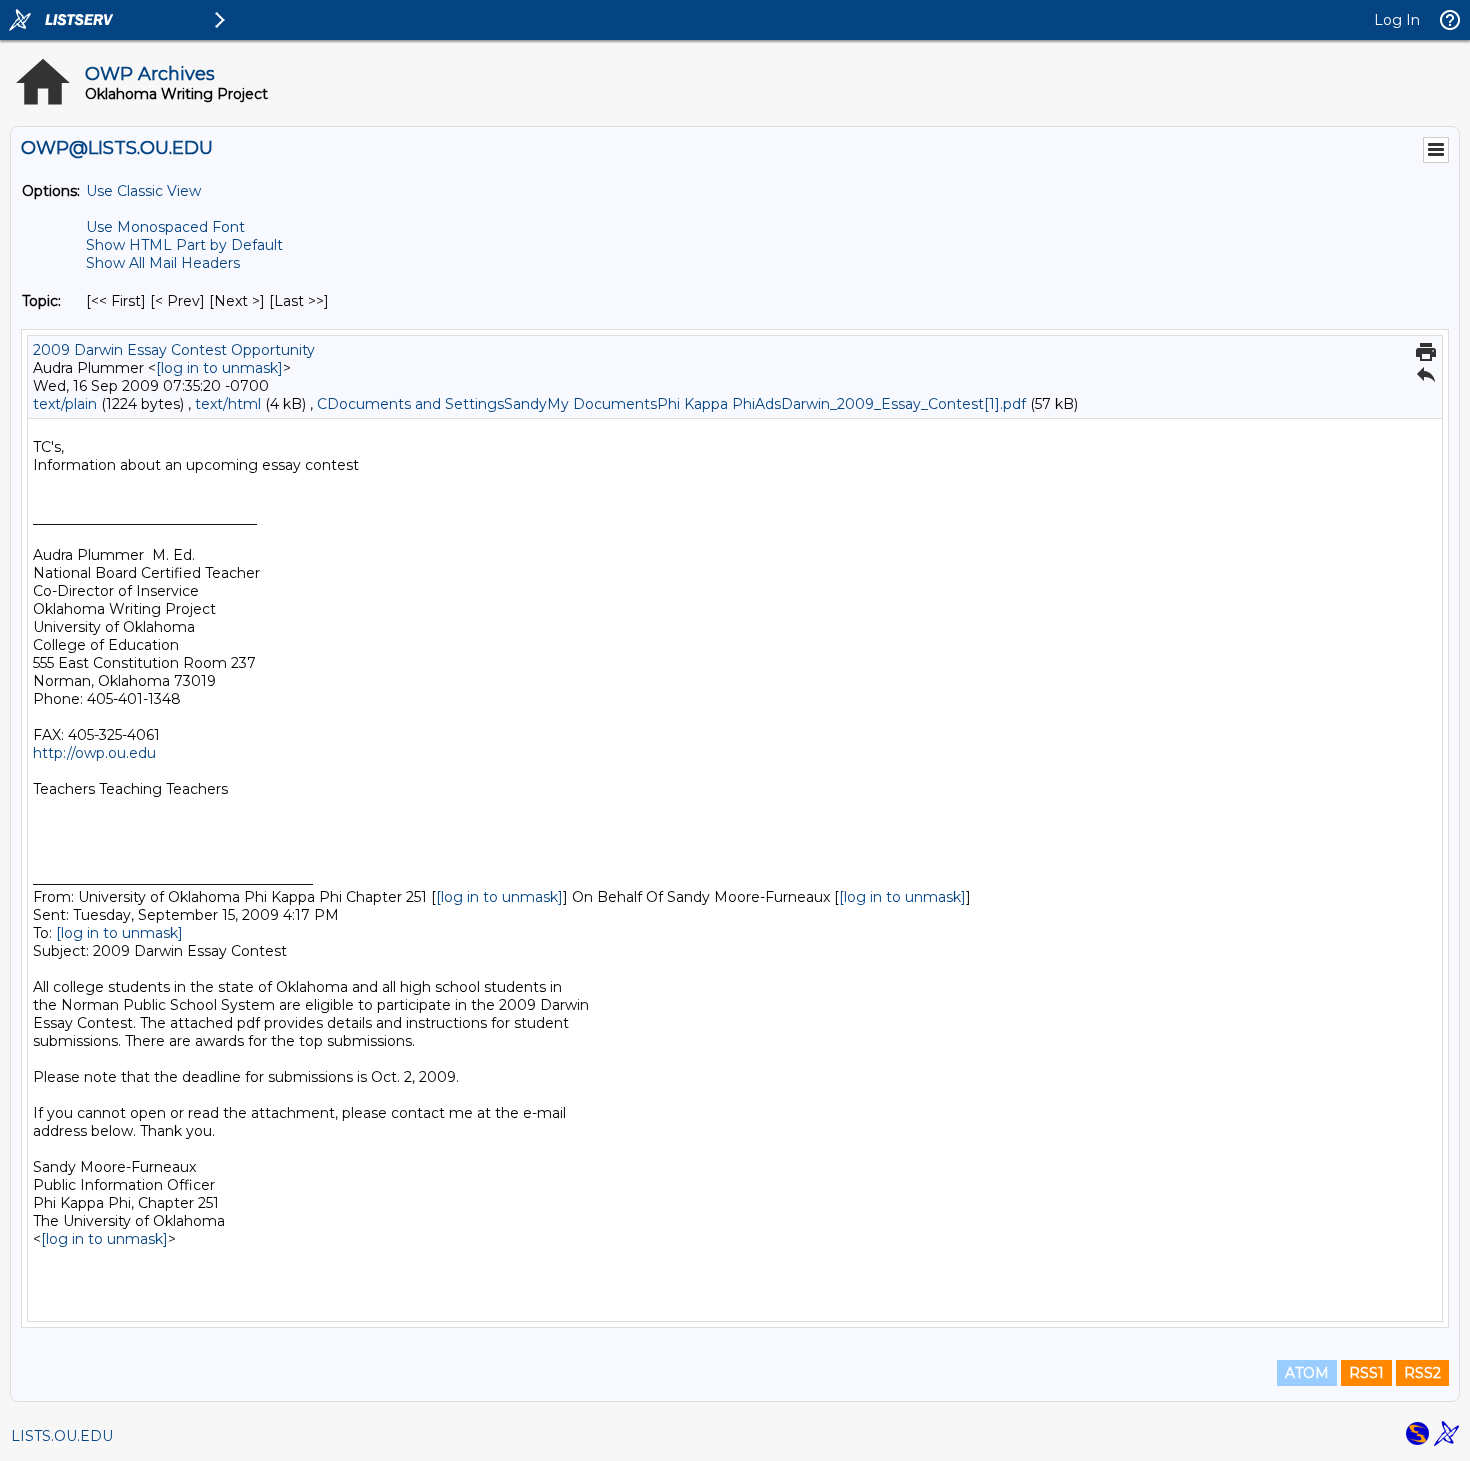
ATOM (1307, 1373)
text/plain (65, 404)
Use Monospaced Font (165, 227)
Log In (1397, 20)
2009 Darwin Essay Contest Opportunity (174, 350)
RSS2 (1422, 1373)
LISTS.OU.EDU (62, 1436)
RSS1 (1366, 1373)
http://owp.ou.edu (94, 753)
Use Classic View (143, 191)
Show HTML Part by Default (184, 245)
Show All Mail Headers (163, 263)
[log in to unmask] (219, 368)
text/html (228, 404)
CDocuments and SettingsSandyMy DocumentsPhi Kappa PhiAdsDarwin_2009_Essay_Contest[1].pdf (671, 404)
